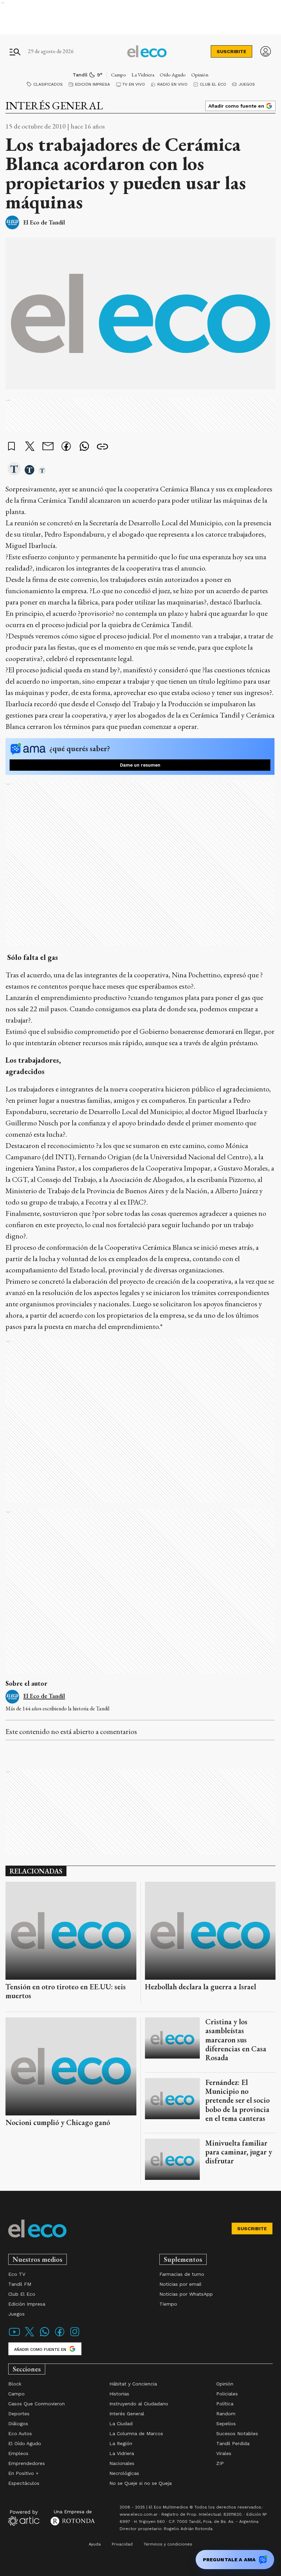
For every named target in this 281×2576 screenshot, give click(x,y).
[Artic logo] (24, 2517)
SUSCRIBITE (231, 51)
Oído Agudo (173, 75)
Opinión (200, 75)
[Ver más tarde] (12, 447)
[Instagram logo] (75, 2336)
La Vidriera (143, 75)
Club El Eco (213, 84)
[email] (48, 447)
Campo (119, 75)
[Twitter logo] (29, 2336)
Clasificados (48, 84)
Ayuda (95, 2544)
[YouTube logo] (14, 2336)
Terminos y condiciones (168, 2544)
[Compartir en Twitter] (30, 447)
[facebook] (66, 447)
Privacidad (122, 2544)
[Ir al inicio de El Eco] (147, 51)
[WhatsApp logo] (45, 2336)
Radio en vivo (172, 84)
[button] (14, 469)
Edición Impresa (93, 84)
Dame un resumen (140, 765)
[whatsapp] (84, 447)
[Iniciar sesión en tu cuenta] (266, 51)
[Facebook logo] (60, 2336)
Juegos (247, 84)
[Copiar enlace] (102, 447)
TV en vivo (134, 84)
